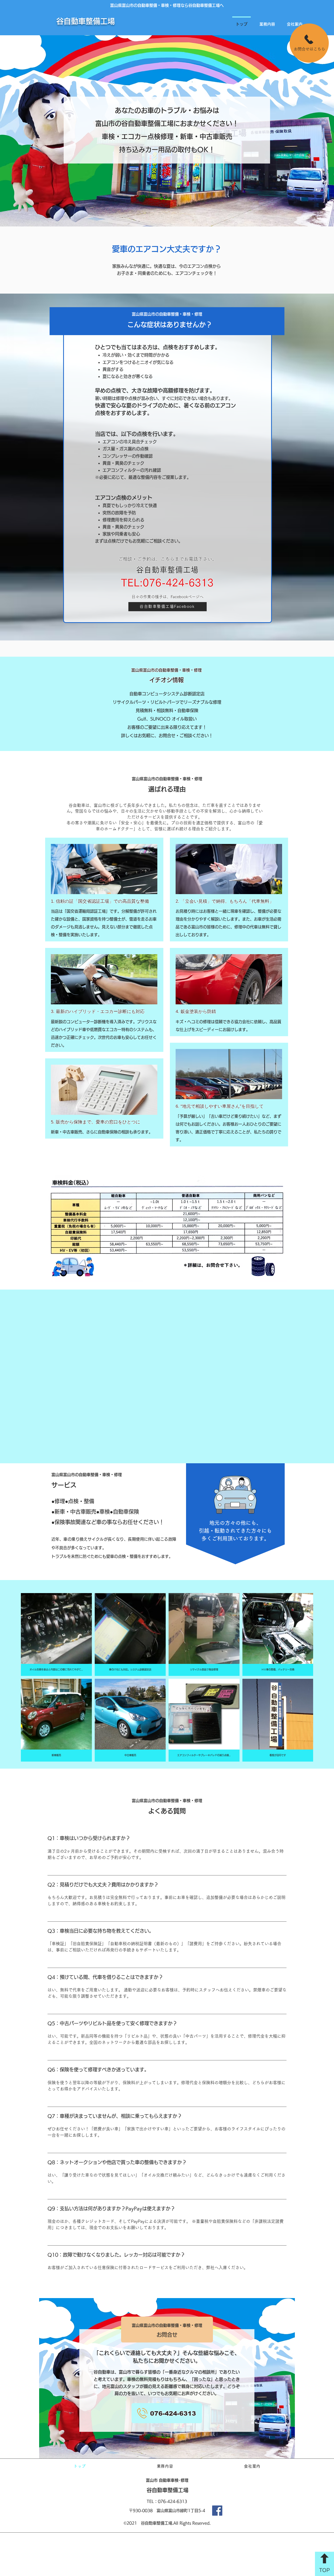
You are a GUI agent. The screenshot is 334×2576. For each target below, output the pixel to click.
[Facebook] (217, 2511)
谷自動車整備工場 (86, 21)
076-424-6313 (172, 2501)
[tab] (167, 2057)
